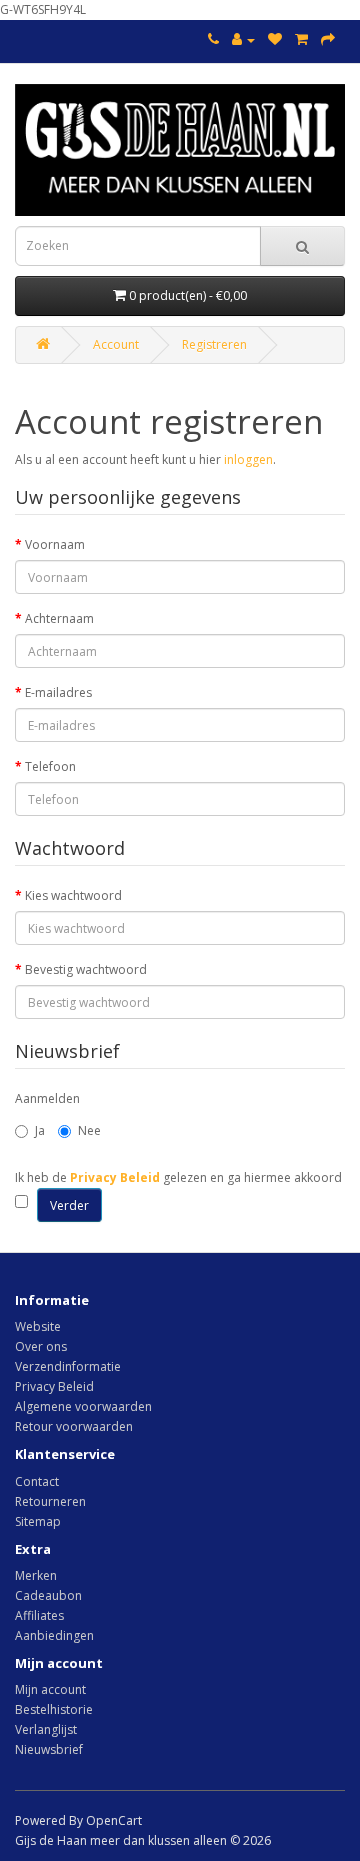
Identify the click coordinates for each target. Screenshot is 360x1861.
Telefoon (50, 766)
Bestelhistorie (54, 1709)
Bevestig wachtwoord (86, 969)
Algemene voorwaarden (83, 1406)
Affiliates (39, 1615)
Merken (36, 1575)
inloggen (248, 459)
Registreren (214, 344)
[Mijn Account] (243, 39)
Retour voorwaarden (74, 1426)
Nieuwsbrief (49, 1749)
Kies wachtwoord (73, 895)
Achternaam (59, 618)
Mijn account (50, 1689)
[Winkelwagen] (301, 39)
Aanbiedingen (54, 1635)
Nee (89, 1130)
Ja (40, 1130)
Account (116, 344)
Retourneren (50, 1501)
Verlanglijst (46, 1729)
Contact (37, 1481)
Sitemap (38, 1521)
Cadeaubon (48, 1595)
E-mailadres (58, 692)
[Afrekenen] (328, 39)
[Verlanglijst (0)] (275, 39)
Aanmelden (47, 1098)
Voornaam (55, 544)
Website (38, 1326)
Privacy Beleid (54, 1386)
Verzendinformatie (68, 1366)
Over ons (41, 1346)
